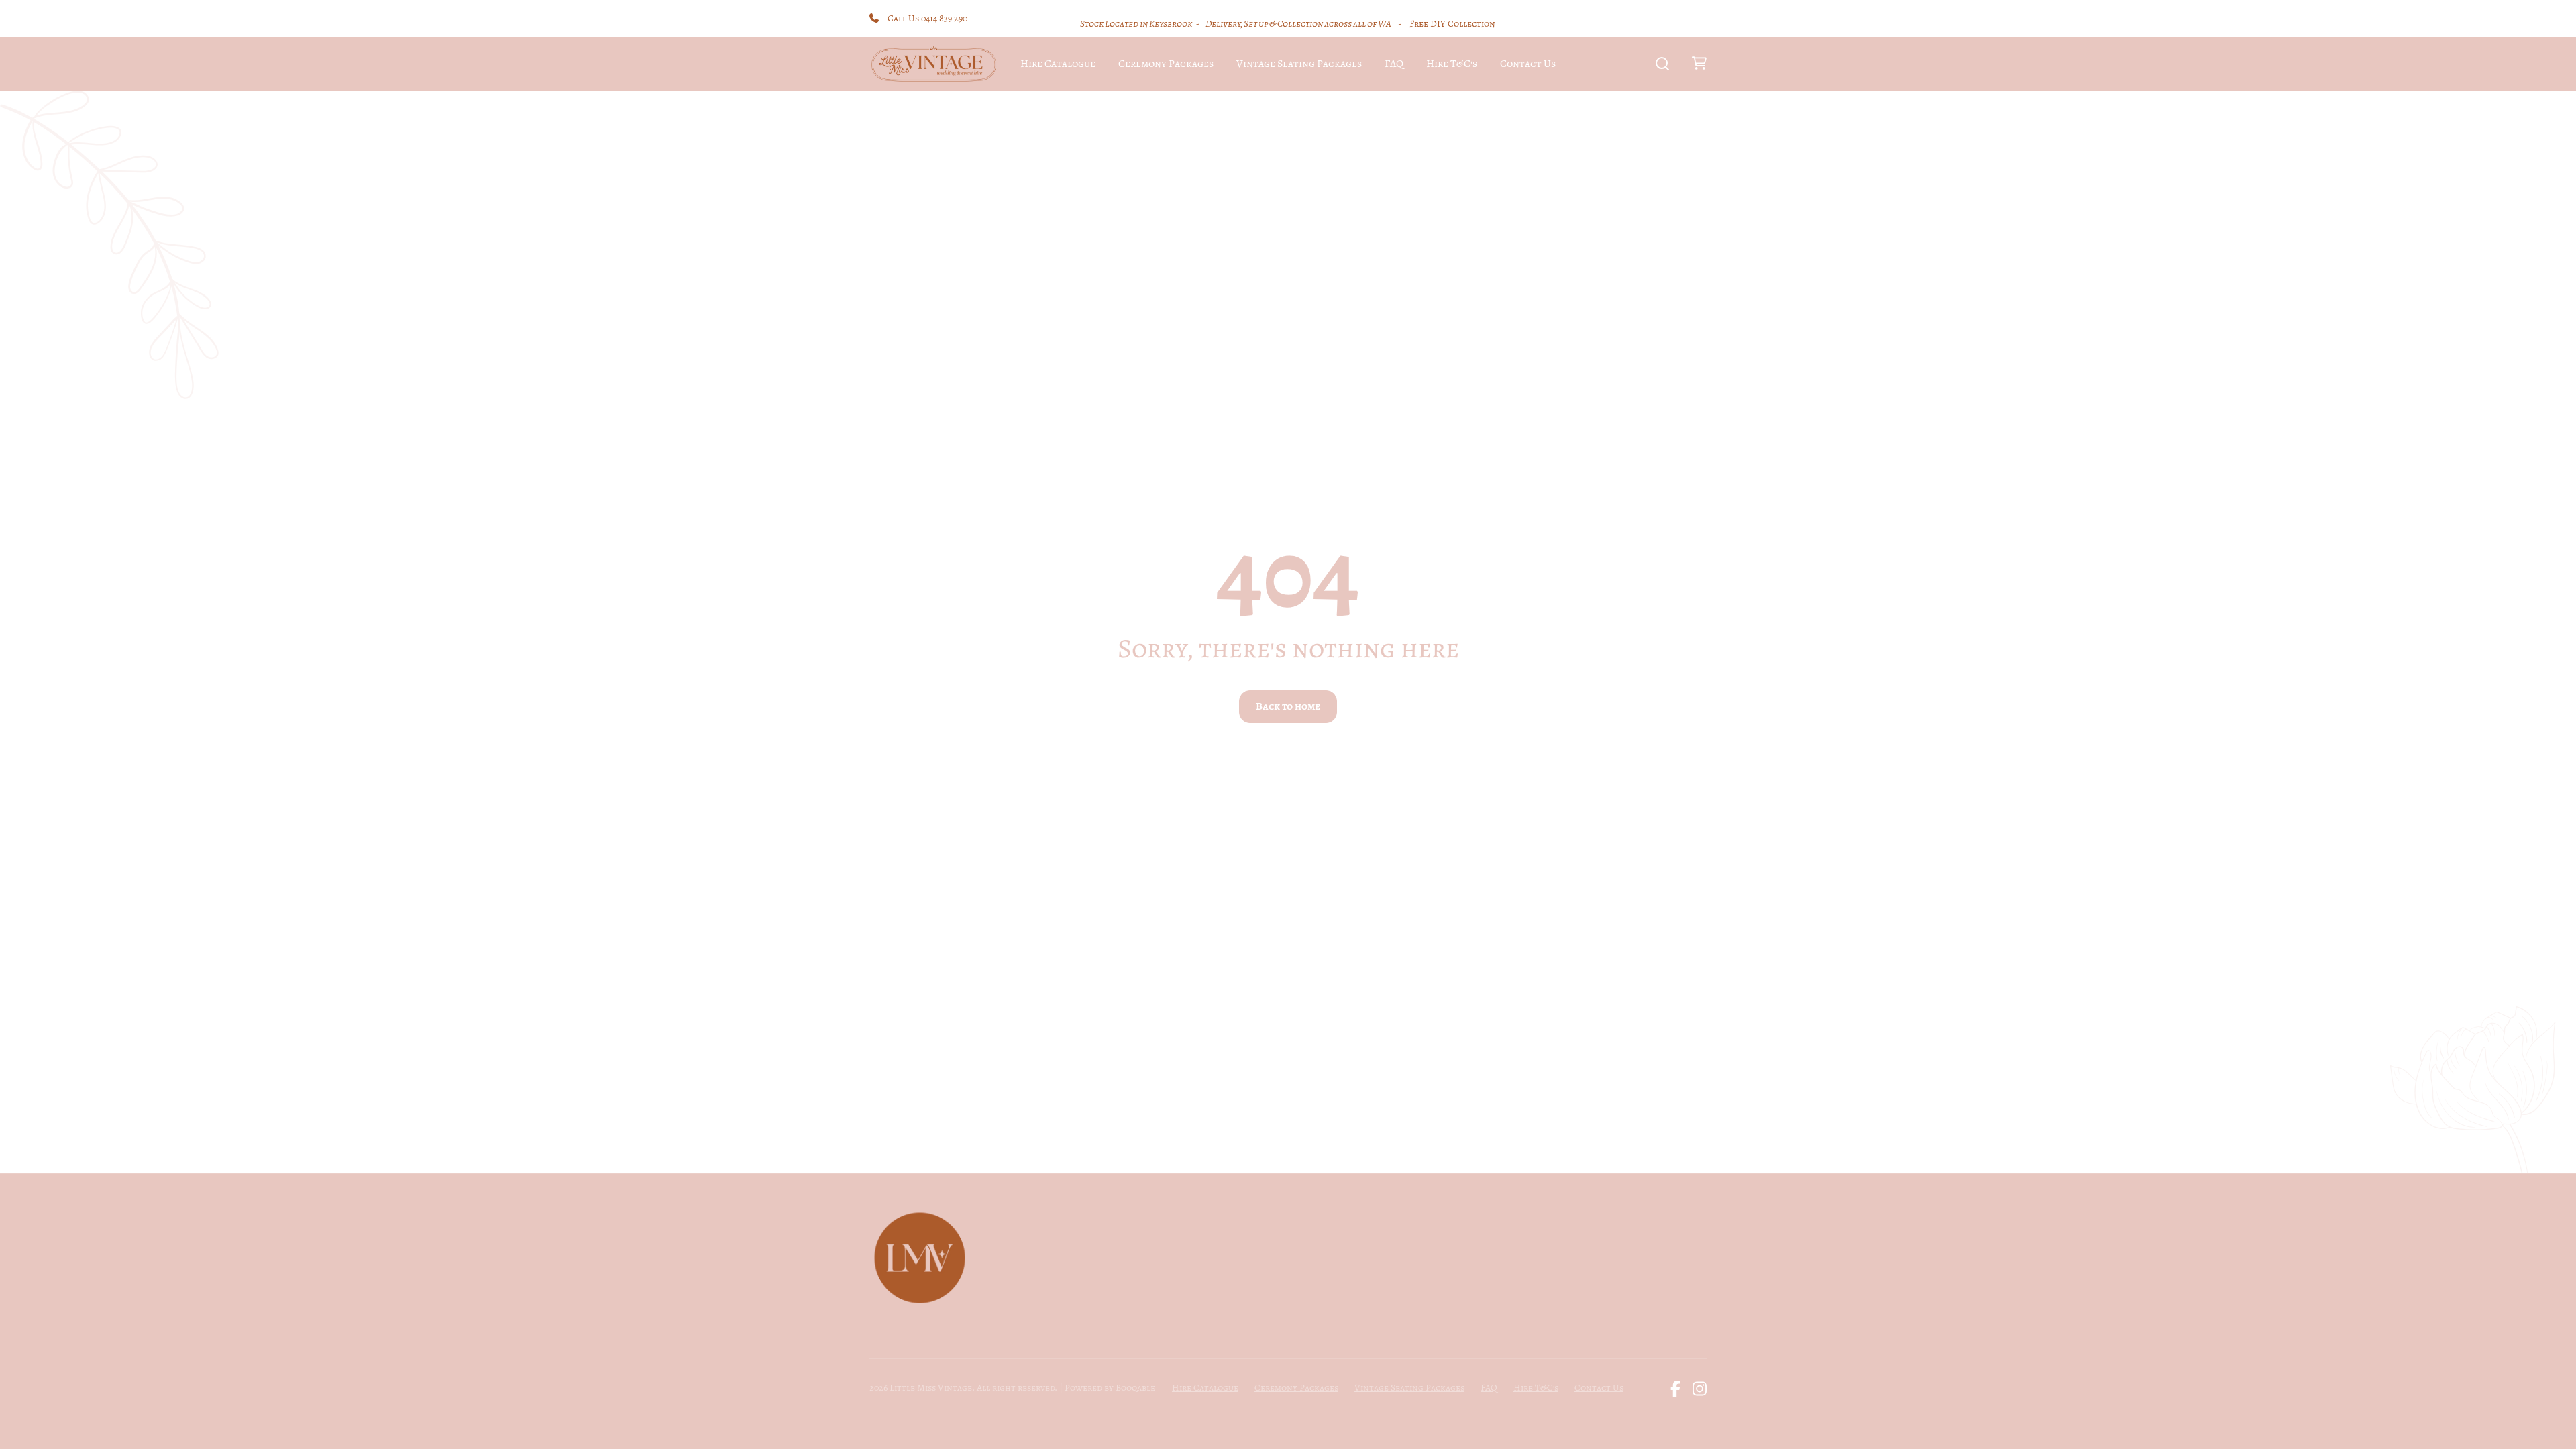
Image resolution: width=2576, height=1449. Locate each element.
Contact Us (1528, 64)
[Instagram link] (1700, 1389)
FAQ (1394, 64)
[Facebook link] (1675, 1389)
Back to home (1288, 706)
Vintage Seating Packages (1299, 64)
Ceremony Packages (1166, 64)
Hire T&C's (1452, 64)
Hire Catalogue (1058, 64)
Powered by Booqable (1110, 1388)
